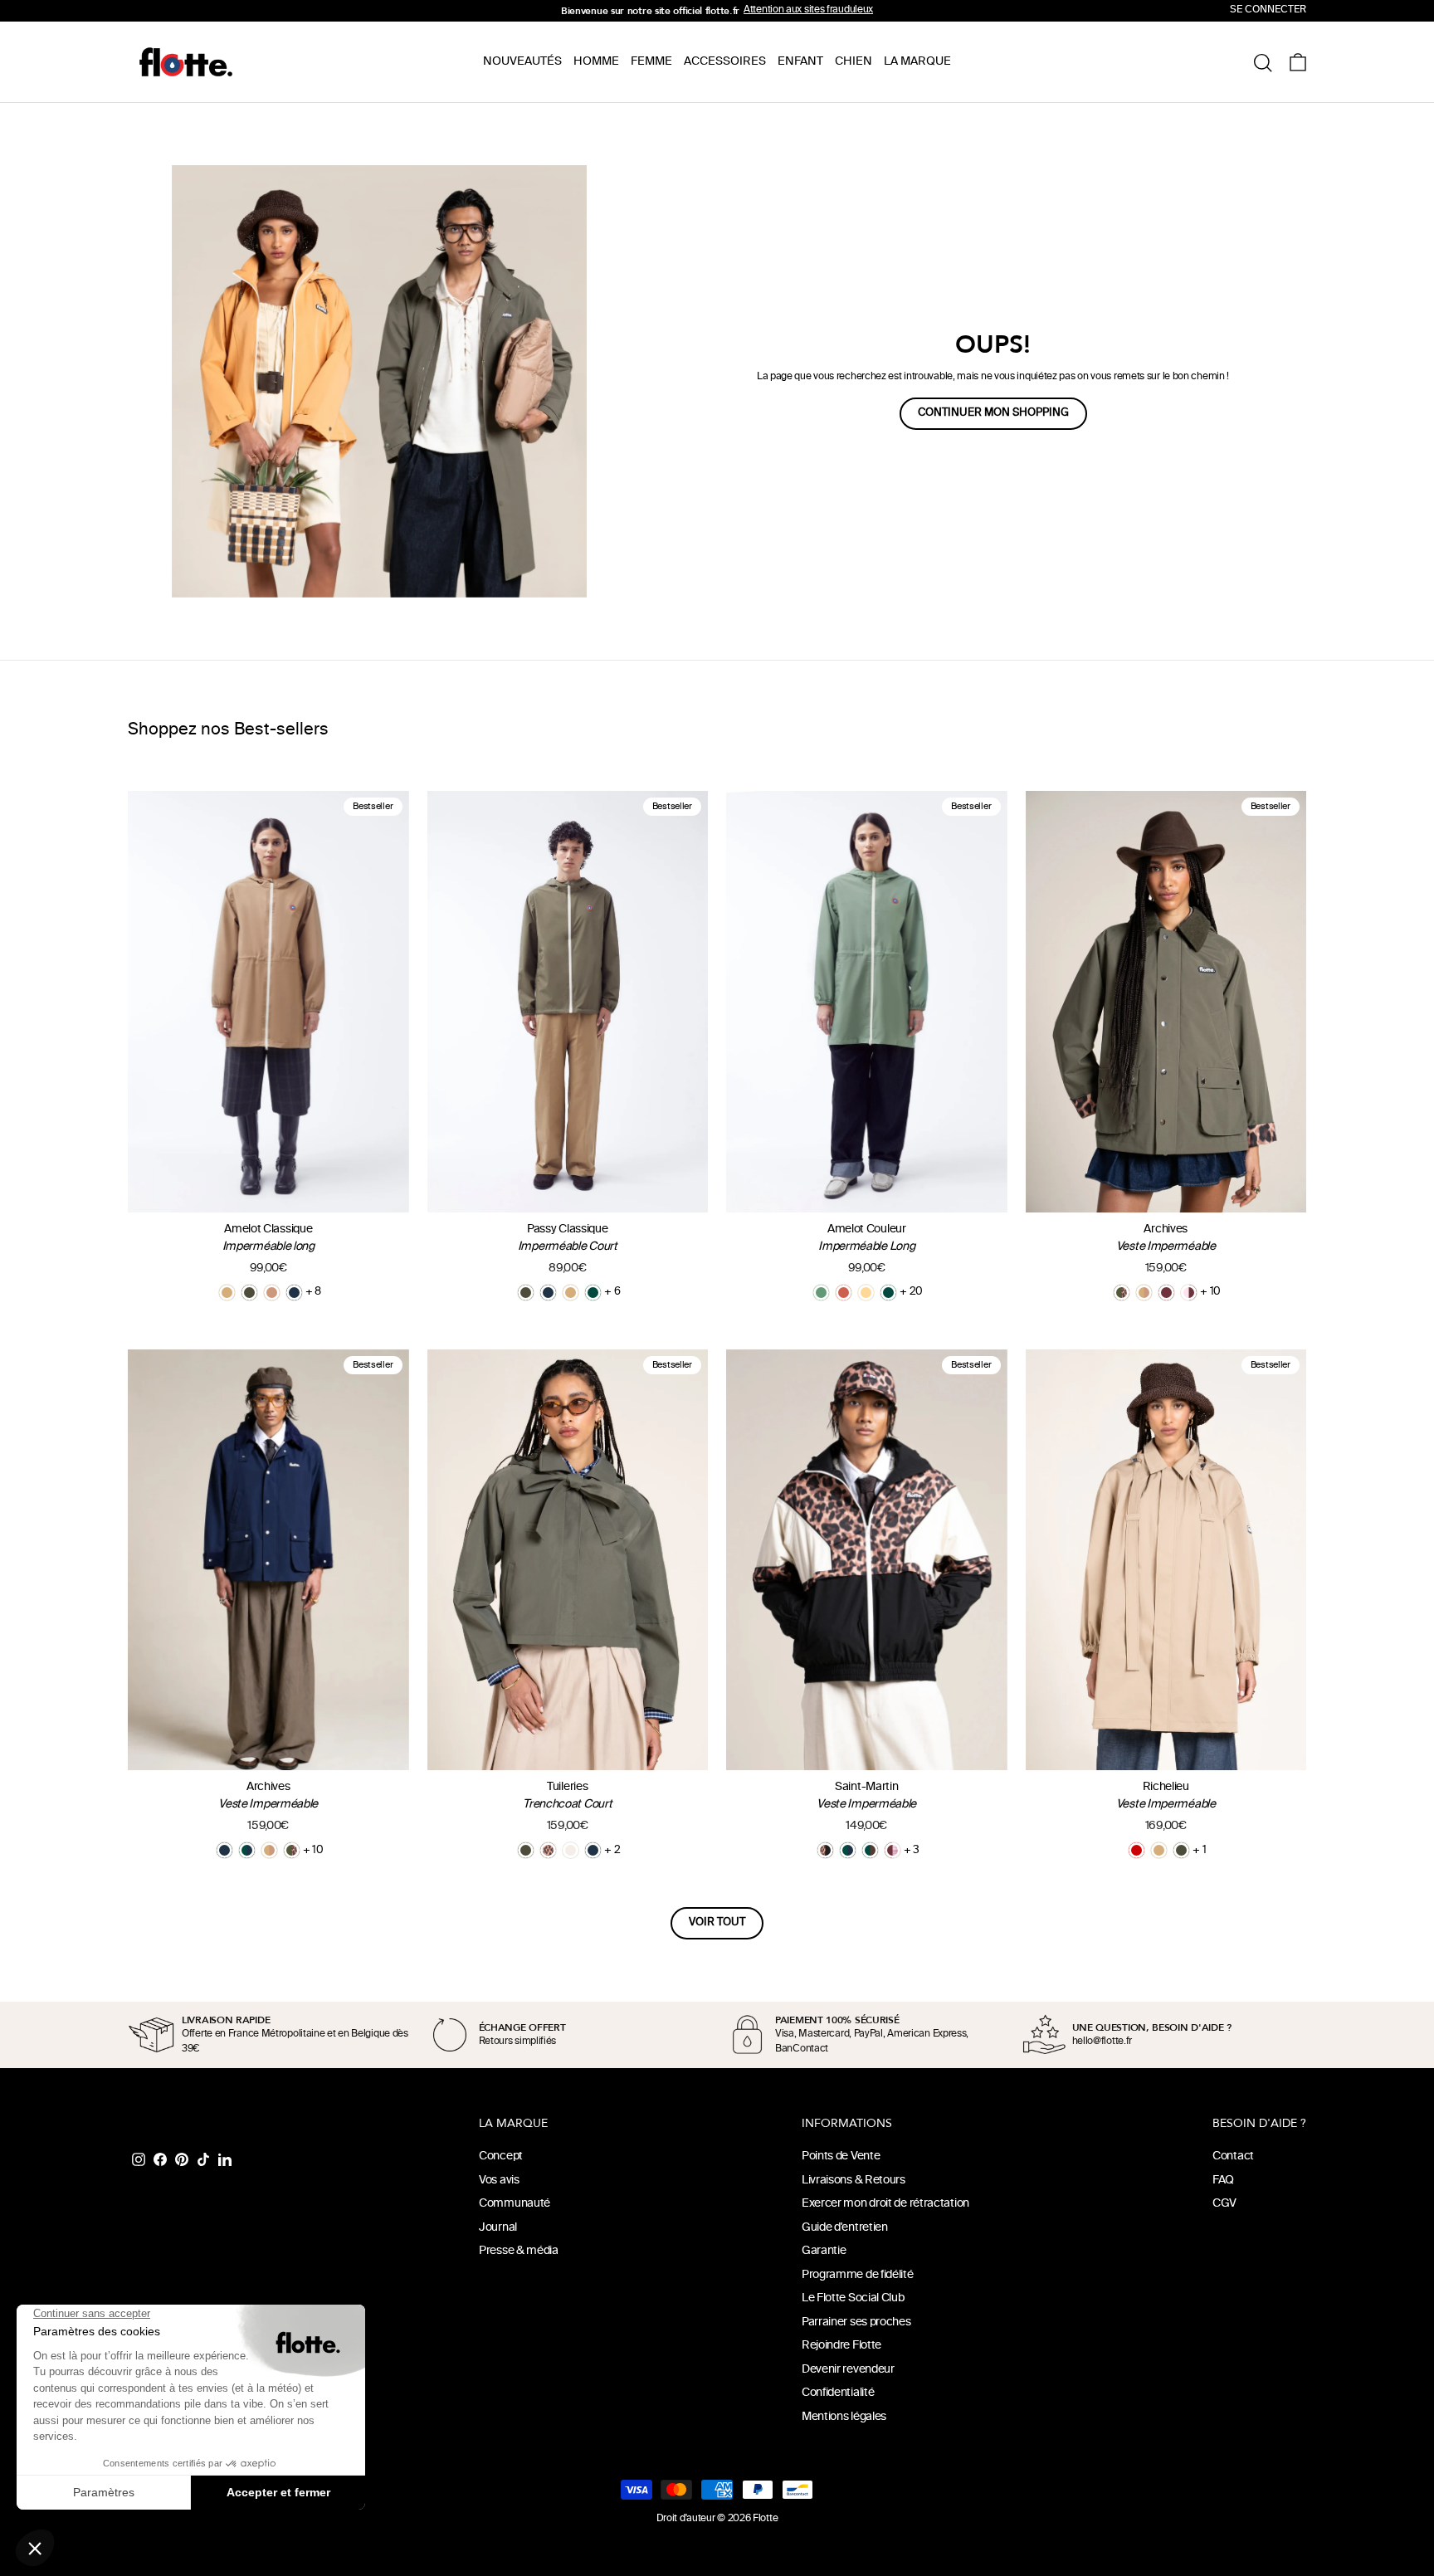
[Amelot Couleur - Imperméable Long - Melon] (866, 1293)
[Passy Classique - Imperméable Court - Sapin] (593, 1293)
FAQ (1223, 2181)
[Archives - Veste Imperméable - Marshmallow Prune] (1189, 1293)
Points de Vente (841, 2156)
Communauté (515, 2204)
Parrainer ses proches (856, 2322)
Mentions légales (844, 2417)
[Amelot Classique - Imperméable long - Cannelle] (272, 1293)
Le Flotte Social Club (853, 2298)
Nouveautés (522, 62)
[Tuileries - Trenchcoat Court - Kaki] (526, 1850)
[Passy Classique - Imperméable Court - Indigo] (548, 1293)
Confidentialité (838, 2393)
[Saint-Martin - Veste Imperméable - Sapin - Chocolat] (870, 1850)
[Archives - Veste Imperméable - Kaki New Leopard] (1122, 1293)
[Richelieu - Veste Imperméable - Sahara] (1159, 1850)
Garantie (824, 2251)
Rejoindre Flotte (841, 2346)
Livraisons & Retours (854, 2181)
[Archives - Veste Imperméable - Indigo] (224, 1850)
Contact (1233, 2156)
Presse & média (519, 2251)
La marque (917, 62)
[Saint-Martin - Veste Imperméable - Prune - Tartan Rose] (893, 1850)
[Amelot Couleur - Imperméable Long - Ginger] (844, 1293)
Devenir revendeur (848, 2370)
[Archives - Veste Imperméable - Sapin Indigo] (247, 1850)
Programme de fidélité (858, 2275)
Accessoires (725, 62)
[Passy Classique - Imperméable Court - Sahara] (571, 1293)
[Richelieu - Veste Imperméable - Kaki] (1181, 1850)
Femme (651, 62)
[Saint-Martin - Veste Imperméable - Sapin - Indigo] (848, 1850)
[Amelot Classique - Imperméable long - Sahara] (227, 1293)
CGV (1224, 2204)
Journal (498, 2228)
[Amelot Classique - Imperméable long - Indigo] (294, 1293)
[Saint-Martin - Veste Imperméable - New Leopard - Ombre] (825, 1850)
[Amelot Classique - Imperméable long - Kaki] (249, 1293)
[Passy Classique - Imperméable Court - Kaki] (526, 1293)
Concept (501, 2156)
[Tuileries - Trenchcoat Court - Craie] (571, 1850)
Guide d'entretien (845, 2228)
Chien (854, 62)
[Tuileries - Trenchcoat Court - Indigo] (593, 1850)
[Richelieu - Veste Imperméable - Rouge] (1136, 1850)
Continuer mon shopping (993, 413)
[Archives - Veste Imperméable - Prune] (1166, 1293)
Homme (596, 62)
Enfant (800, 62)
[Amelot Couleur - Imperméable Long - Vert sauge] (821, 1293)
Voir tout (717, 1923)
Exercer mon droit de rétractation (885, 2204)
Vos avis (499, 2181)
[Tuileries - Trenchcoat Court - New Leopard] (548, 1850)
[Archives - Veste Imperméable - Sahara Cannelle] (1144, 1293)
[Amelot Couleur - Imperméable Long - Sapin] (888, 1293)
